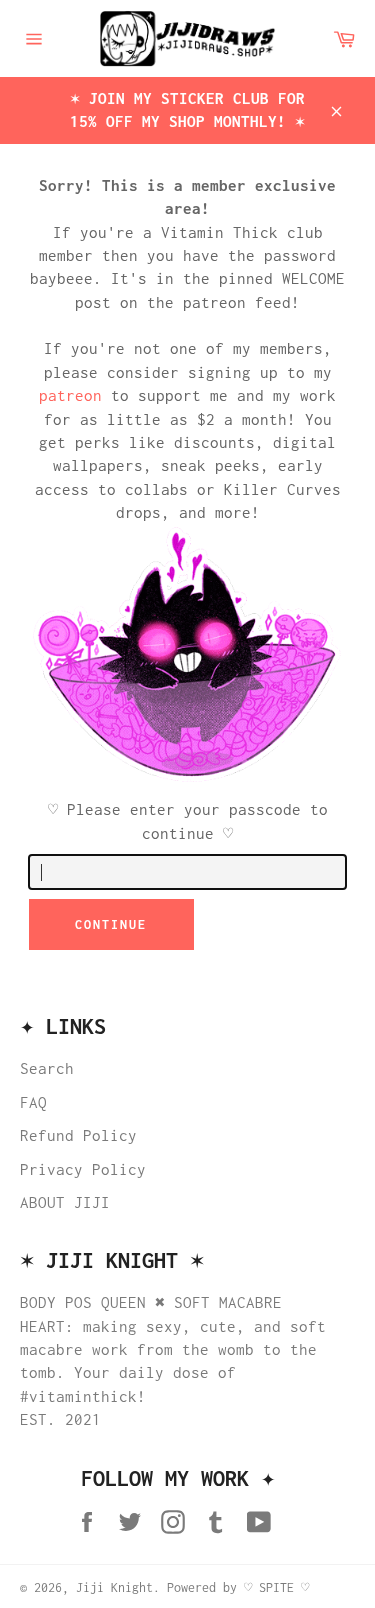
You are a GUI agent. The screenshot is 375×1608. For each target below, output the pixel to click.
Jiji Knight (114, 1587)
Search (47, 1068)
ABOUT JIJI (65, 1202)
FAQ (33, 1102)
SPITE (276, 1587)
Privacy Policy (83, 1169)
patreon (70, 395)
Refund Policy (78, 1135)
